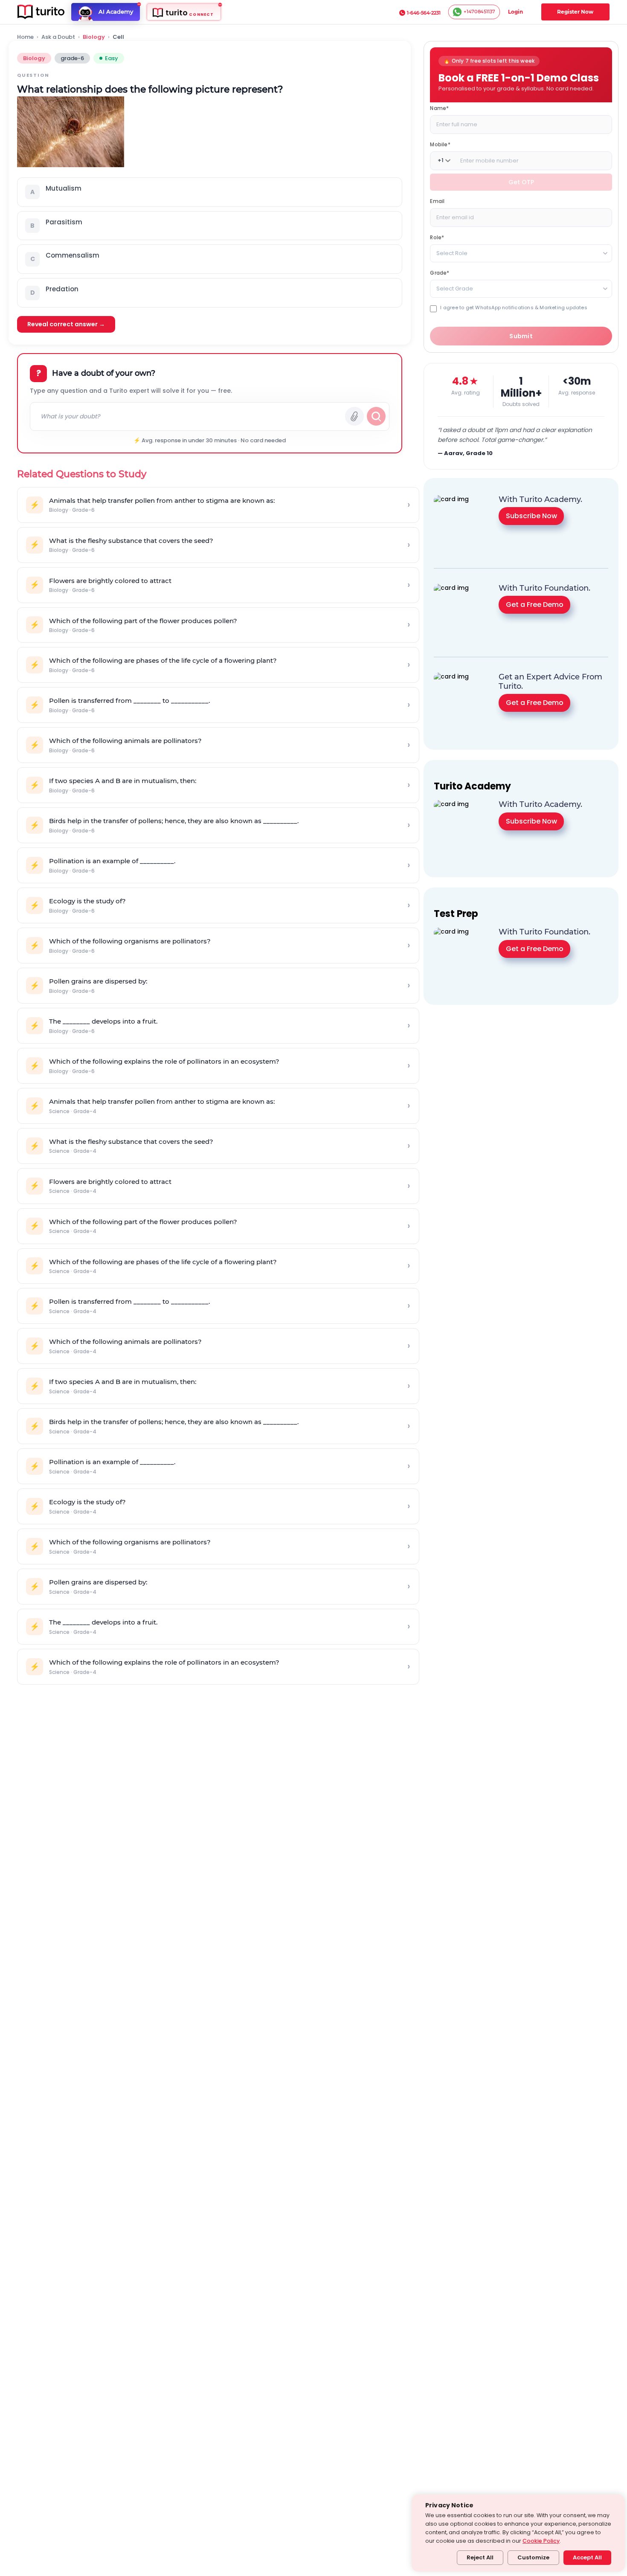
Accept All (587, 2557)
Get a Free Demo (535, 605)
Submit (521, 336)
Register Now (575, 12)
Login (515, 12)
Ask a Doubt (58, 37)
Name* (439, 108)
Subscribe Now (531, 516)
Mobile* (440, 144)
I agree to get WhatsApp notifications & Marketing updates (514, 307)
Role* (437, 237)
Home (25, 37)
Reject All (480, 2557)
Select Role (452, 253)
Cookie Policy (541, 2541)
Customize (533, 2557)
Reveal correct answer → (66, 324)
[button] (210, 192)
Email (437, 201)
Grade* (440, 272)
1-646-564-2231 (424, 13)
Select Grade (455, 288)
